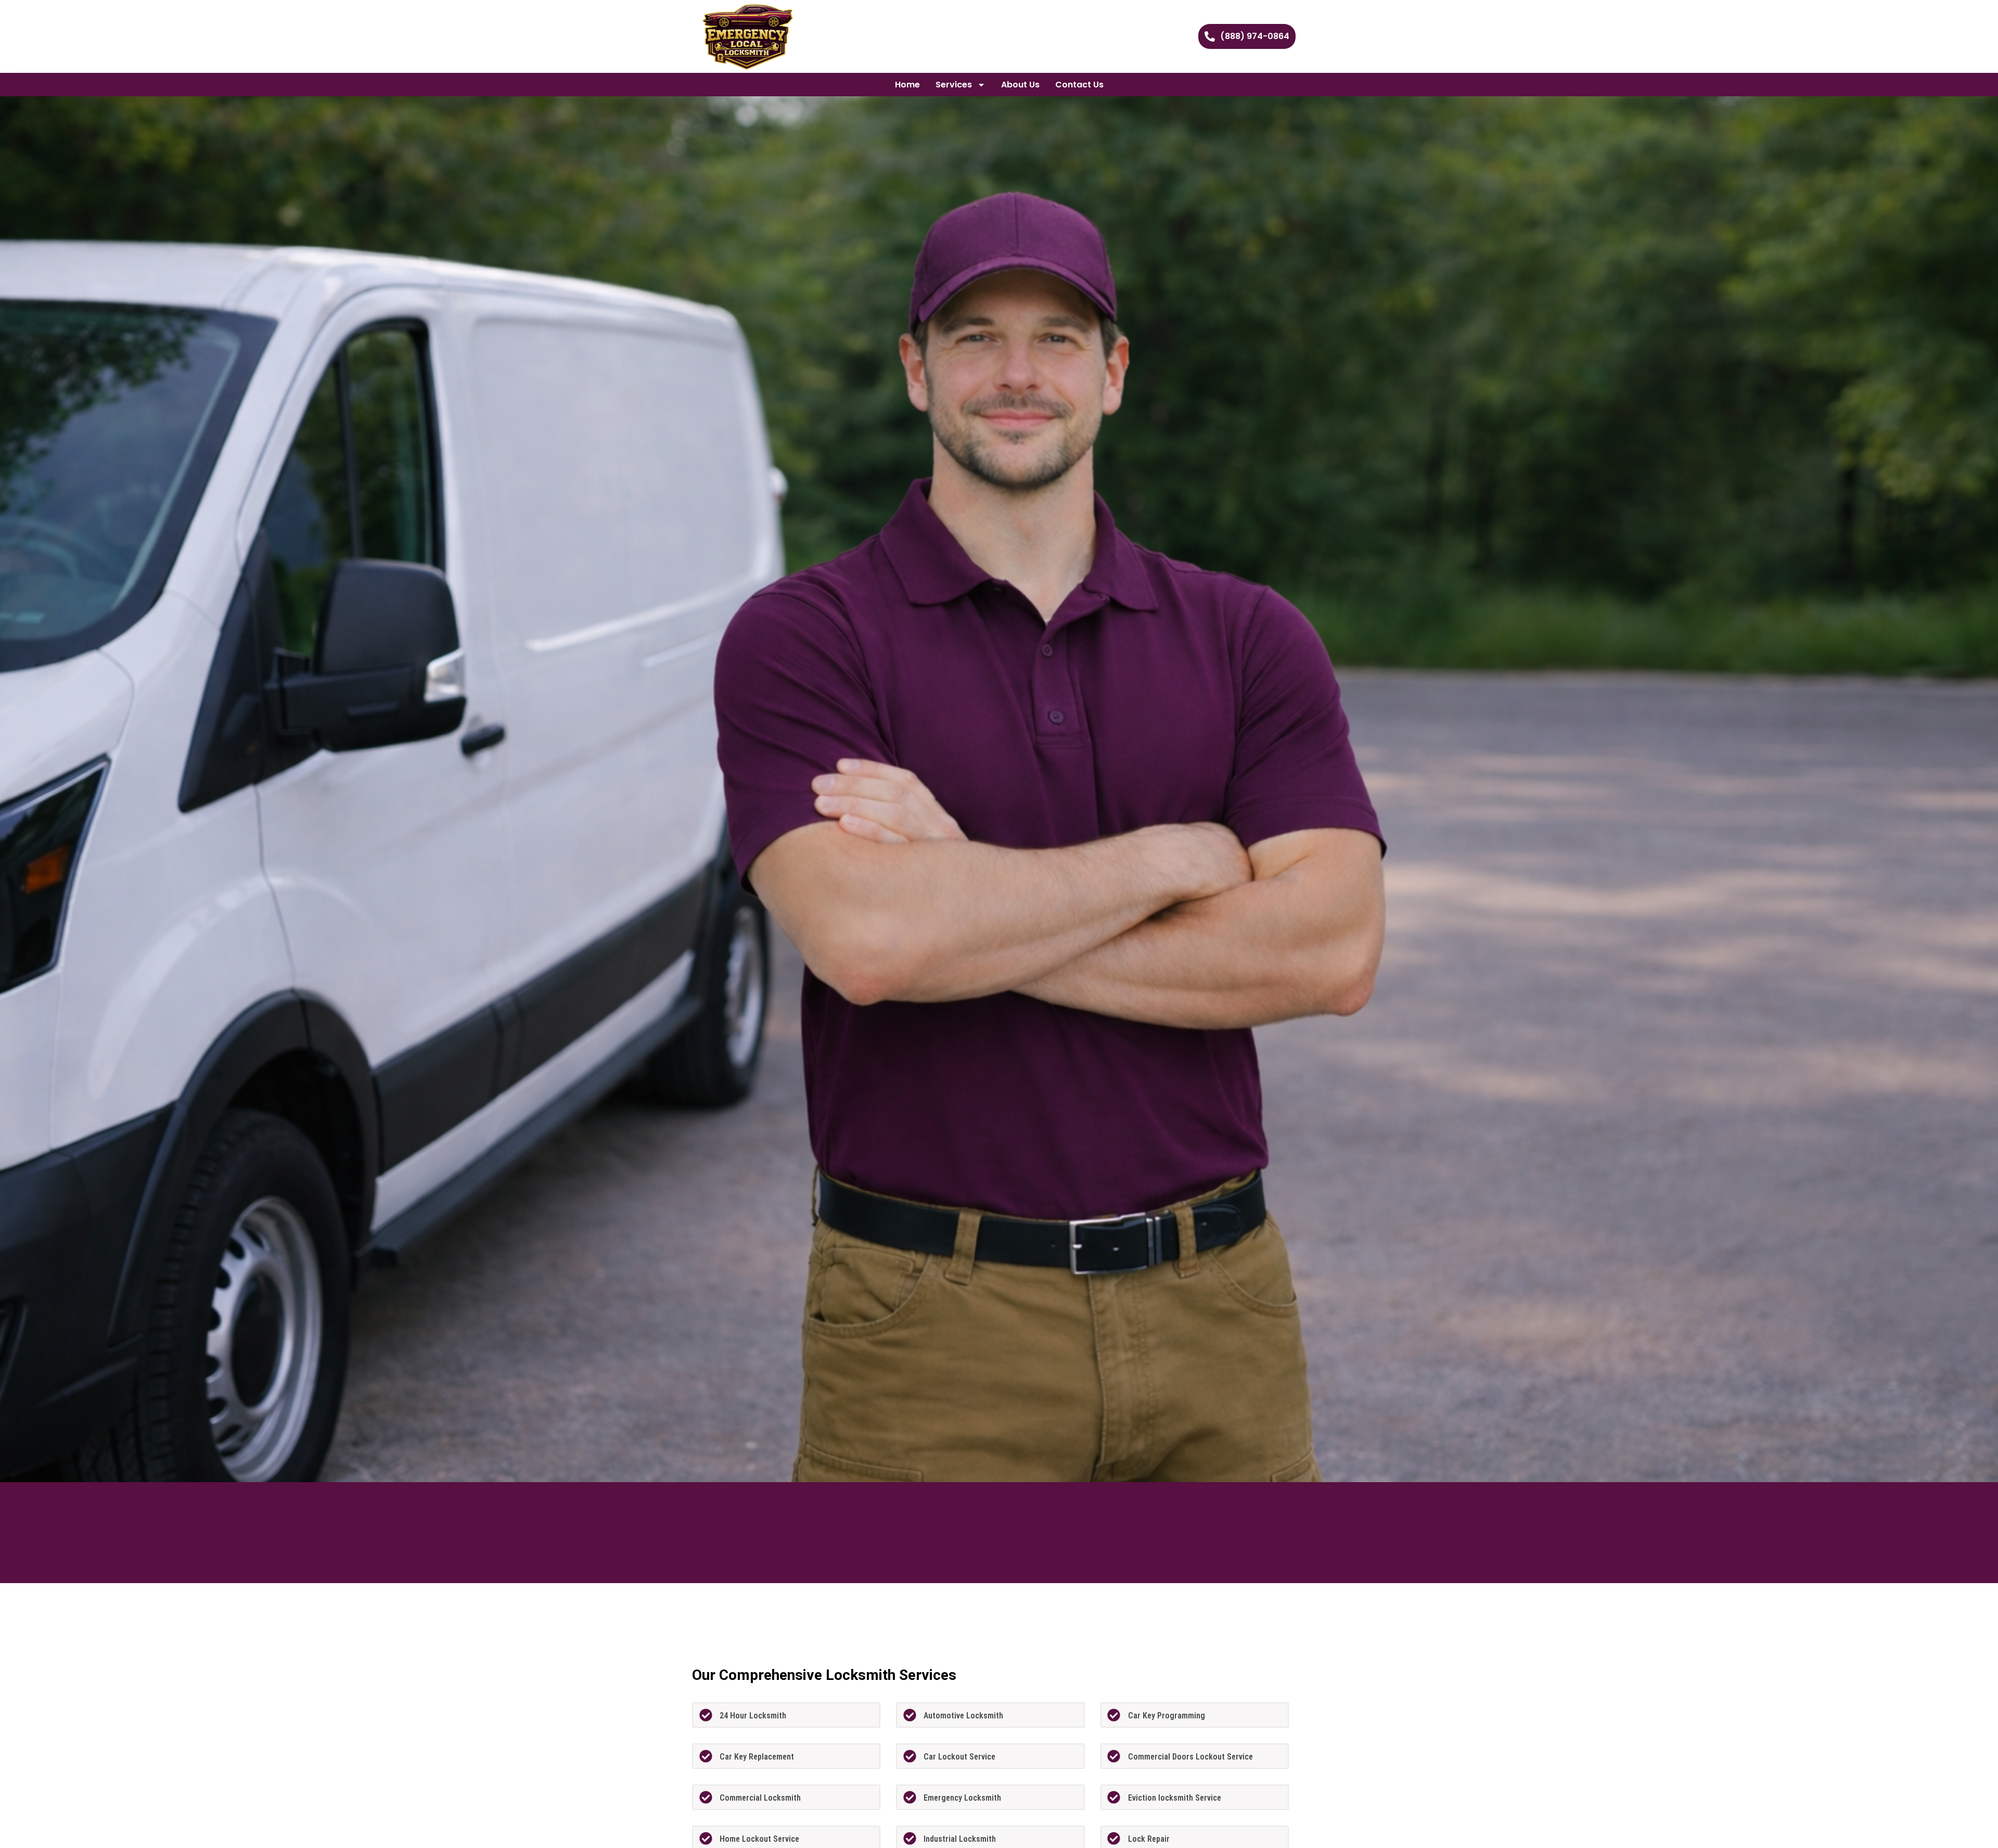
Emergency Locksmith (962, 1798)
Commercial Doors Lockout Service (1190, 1757)
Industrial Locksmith (960, 1839)
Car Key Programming (1167, 1716)
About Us (1020, 85)
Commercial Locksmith (760, 1798)
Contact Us (1079, 85)
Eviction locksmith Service (1175, 1798)
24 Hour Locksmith (753, 1716)
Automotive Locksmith (963, 1716)
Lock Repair (1149, 1839)
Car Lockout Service (959, 1757)
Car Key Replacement (757, 1757)
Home (907, 85)
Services (954, 85)
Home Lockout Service (759, 1839)
